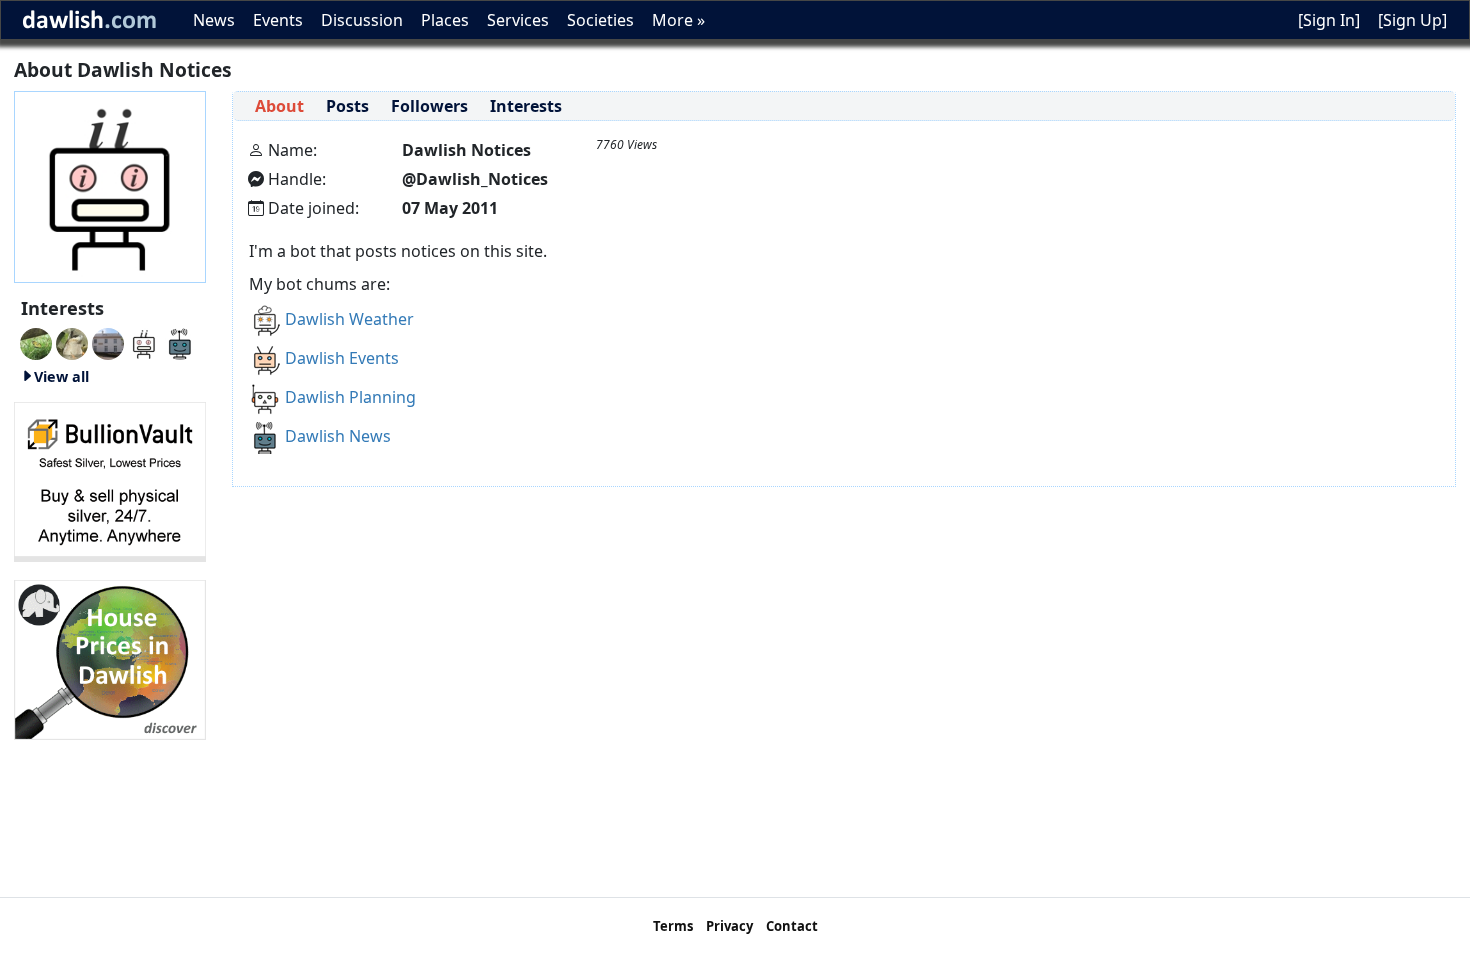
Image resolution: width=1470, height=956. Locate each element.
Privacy (729, 926)
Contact (792, 926)
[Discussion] (36, 342)
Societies (600, 20)
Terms (673, 926)
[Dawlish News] (180, 342)
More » (678, 20)
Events (278, 20)
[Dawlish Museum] (108, 342)
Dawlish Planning (350, 397)
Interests (526, 106)
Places (445, 20)
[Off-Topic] (72, 342)
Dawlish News (338, 436)
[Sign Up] (1412, 20)
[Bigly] (110, 658)
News (214, 20)
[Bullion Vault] (110, 480)
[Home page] (110, 185)
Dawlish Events (342, 358)
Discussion (362, 20)
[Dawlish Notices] (144, 342)
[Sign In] (1329, 20)
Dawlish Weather (349, 319)
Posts (347, 106)
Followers (429, 106)
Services (518, 20)
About (279, 106)
